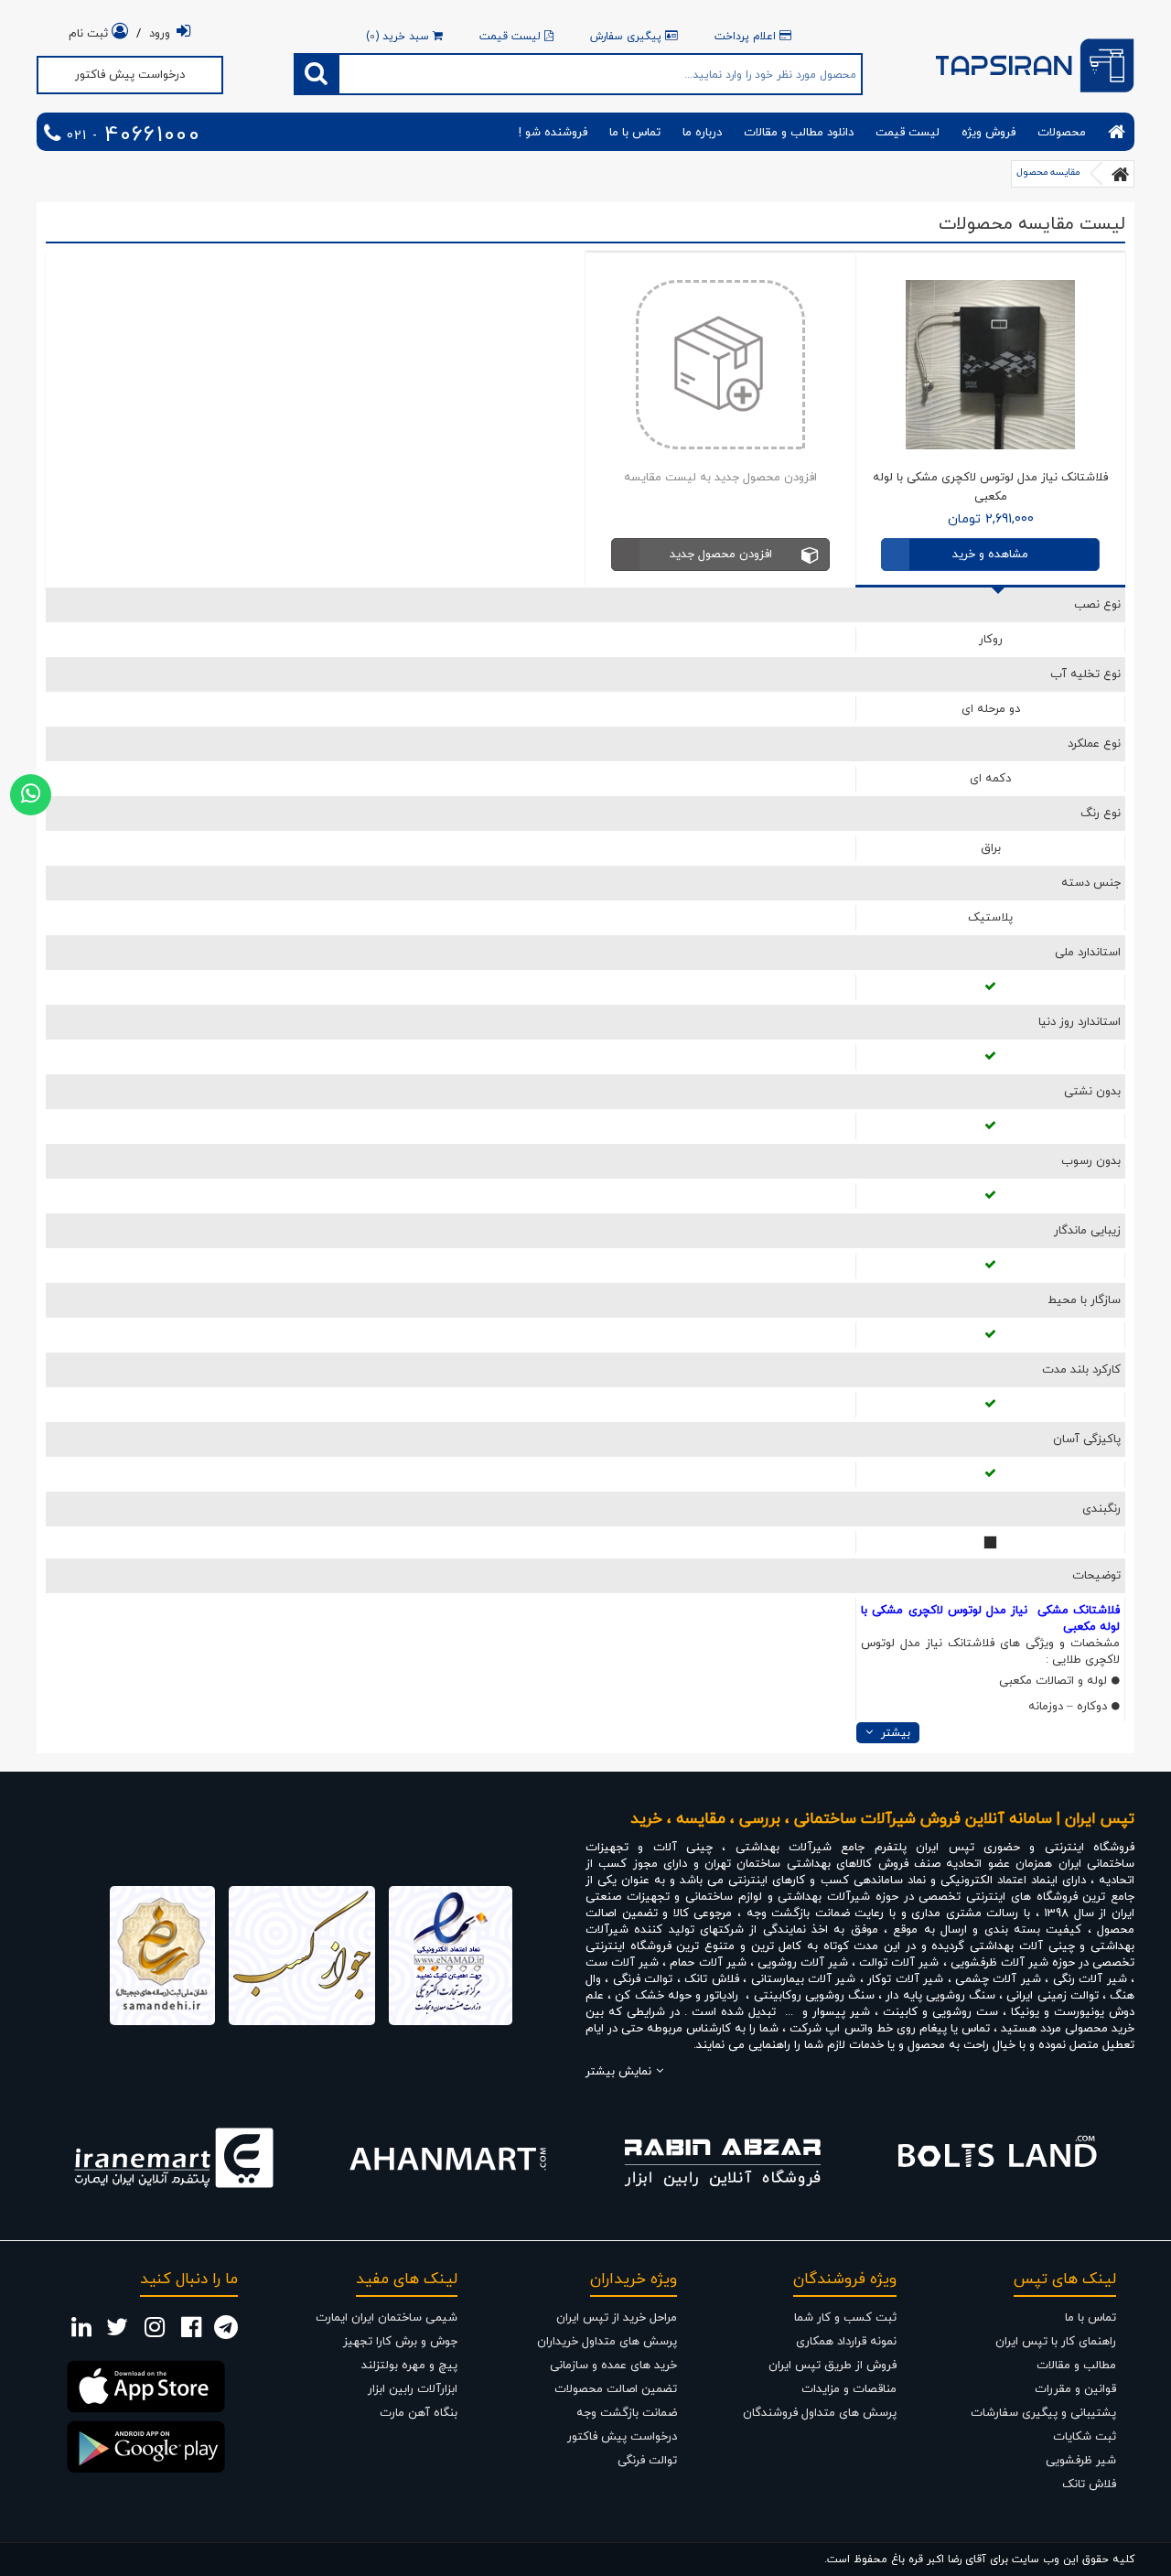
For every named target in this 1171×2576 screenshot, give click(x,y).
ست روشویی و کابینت (940, 2012)
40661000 (131, 136)
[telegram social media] (226, 2333)
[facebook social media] (191, 2333)
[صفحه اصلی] (1121, 174)
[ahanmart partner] (448, 2158)
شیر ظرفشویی (1081, 2461)
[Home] (1117, 132)
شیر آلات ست (622, 1963)
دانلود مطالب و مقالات (799, 133)
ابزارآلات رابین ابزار (413, 2389)
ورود (160, 34)
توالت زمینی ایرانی (1052, 1996)
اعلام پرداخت (747, 37)
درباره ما (702, 133)
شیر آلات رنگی (1090, 1979)
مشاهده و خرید (990, 555)
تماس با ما (635, 133)
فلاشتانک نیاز (960, 1644)
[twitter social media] (117, 2333)
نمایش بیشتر (618, 2072)
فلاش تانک (711, 1979)
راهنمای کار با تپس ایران (1056, 2342)
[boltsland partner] (997, 2158)
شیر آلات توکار (905, 1979)
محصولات (1062, 133)
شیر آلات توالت (899, 1963)
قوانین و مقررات (1075, 2389)
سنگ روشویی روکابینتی (814, 1996)
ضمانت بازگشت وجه (627, 2413)
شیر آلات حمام (708, 1963)
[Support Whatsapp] (31, 795)
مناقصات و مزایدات (849, 2389)
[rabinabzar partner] (723, 2158)
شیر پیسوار (841, 2012)
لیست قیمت (512, 37)
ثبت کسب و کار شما (845, 2318)
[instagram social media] (155, 2333)
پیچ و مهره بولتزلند (409, 2366)
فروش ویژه (988, 133)
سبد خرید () (399, 37)
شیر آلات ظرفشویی (999, 1963)
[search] (317, 74)
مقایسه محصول (1048, 172)
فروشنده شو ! (553, 133)
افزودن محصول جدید (721, 555)
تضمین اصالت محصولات (616, 2389)
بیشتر (894, 1733)
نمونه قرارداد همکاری (846, 2342)
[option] (174, 2158)
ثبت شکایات (1085, 2437)
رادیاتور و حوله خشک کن (677, 1996)
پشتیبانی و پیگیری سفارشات (1043, 2413)
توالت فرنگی (645, 1979)
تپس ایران (945, 1848)
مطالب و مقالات (1076, 2366)
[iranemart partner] (174, 2158)
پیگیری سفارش (628, 37)
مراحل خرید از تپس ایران (617, 2318)
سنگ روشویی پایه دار (942, 1996)
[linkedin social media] (81, 2333)
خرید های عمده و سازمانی (613, 2366)
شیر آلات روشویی (803, 1963)
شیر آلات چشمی (998, 1979)
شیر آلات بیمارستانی (804, 1979)
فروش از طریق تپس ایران (833, 2366)
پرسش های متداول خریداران (607, 2342)
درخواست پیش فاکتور (130, 75)
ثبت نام (90, 34)
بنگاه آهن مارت (419, 2413)
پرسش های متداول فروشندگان (820, 2413)
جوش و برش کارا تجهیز (400, 2342)
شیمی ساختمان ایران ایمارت (387, 2318)
